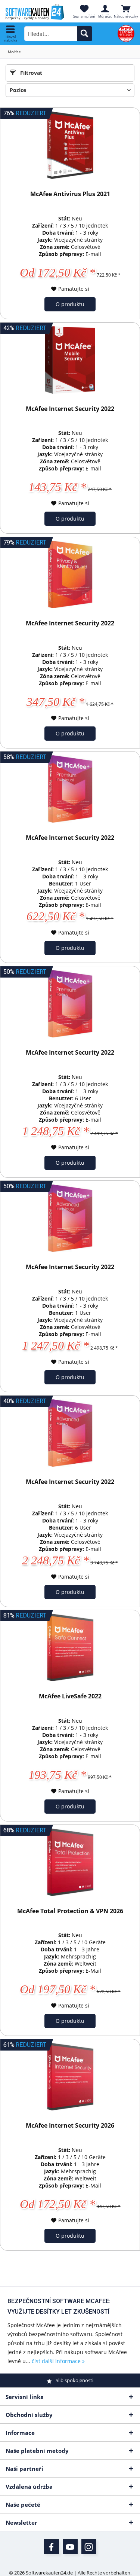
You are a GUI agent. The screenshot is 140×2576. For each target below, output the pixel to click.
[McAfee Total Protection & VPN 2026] (70, 1862)
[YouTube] (70, 2547)
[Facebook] (52, 2547)
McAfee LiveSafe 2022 (70, 1696)
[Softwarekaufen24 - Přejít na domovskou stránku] (35, 12)
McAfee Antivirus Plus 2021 (70, 194)
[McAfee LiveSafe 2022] (70, 1647)
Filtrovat (30, 73)
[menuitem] (10, 34)
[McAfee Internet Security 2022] (70, 360)
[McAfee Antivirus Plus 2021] (70, 145)
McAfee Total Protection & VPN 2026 (70, 1911)
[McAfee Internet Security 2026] (70, 2077)
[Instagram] (89, 2547)
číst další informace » (58, 2361)
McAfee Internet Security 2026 (70, 2126)
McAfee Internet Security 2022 (70, 409)
